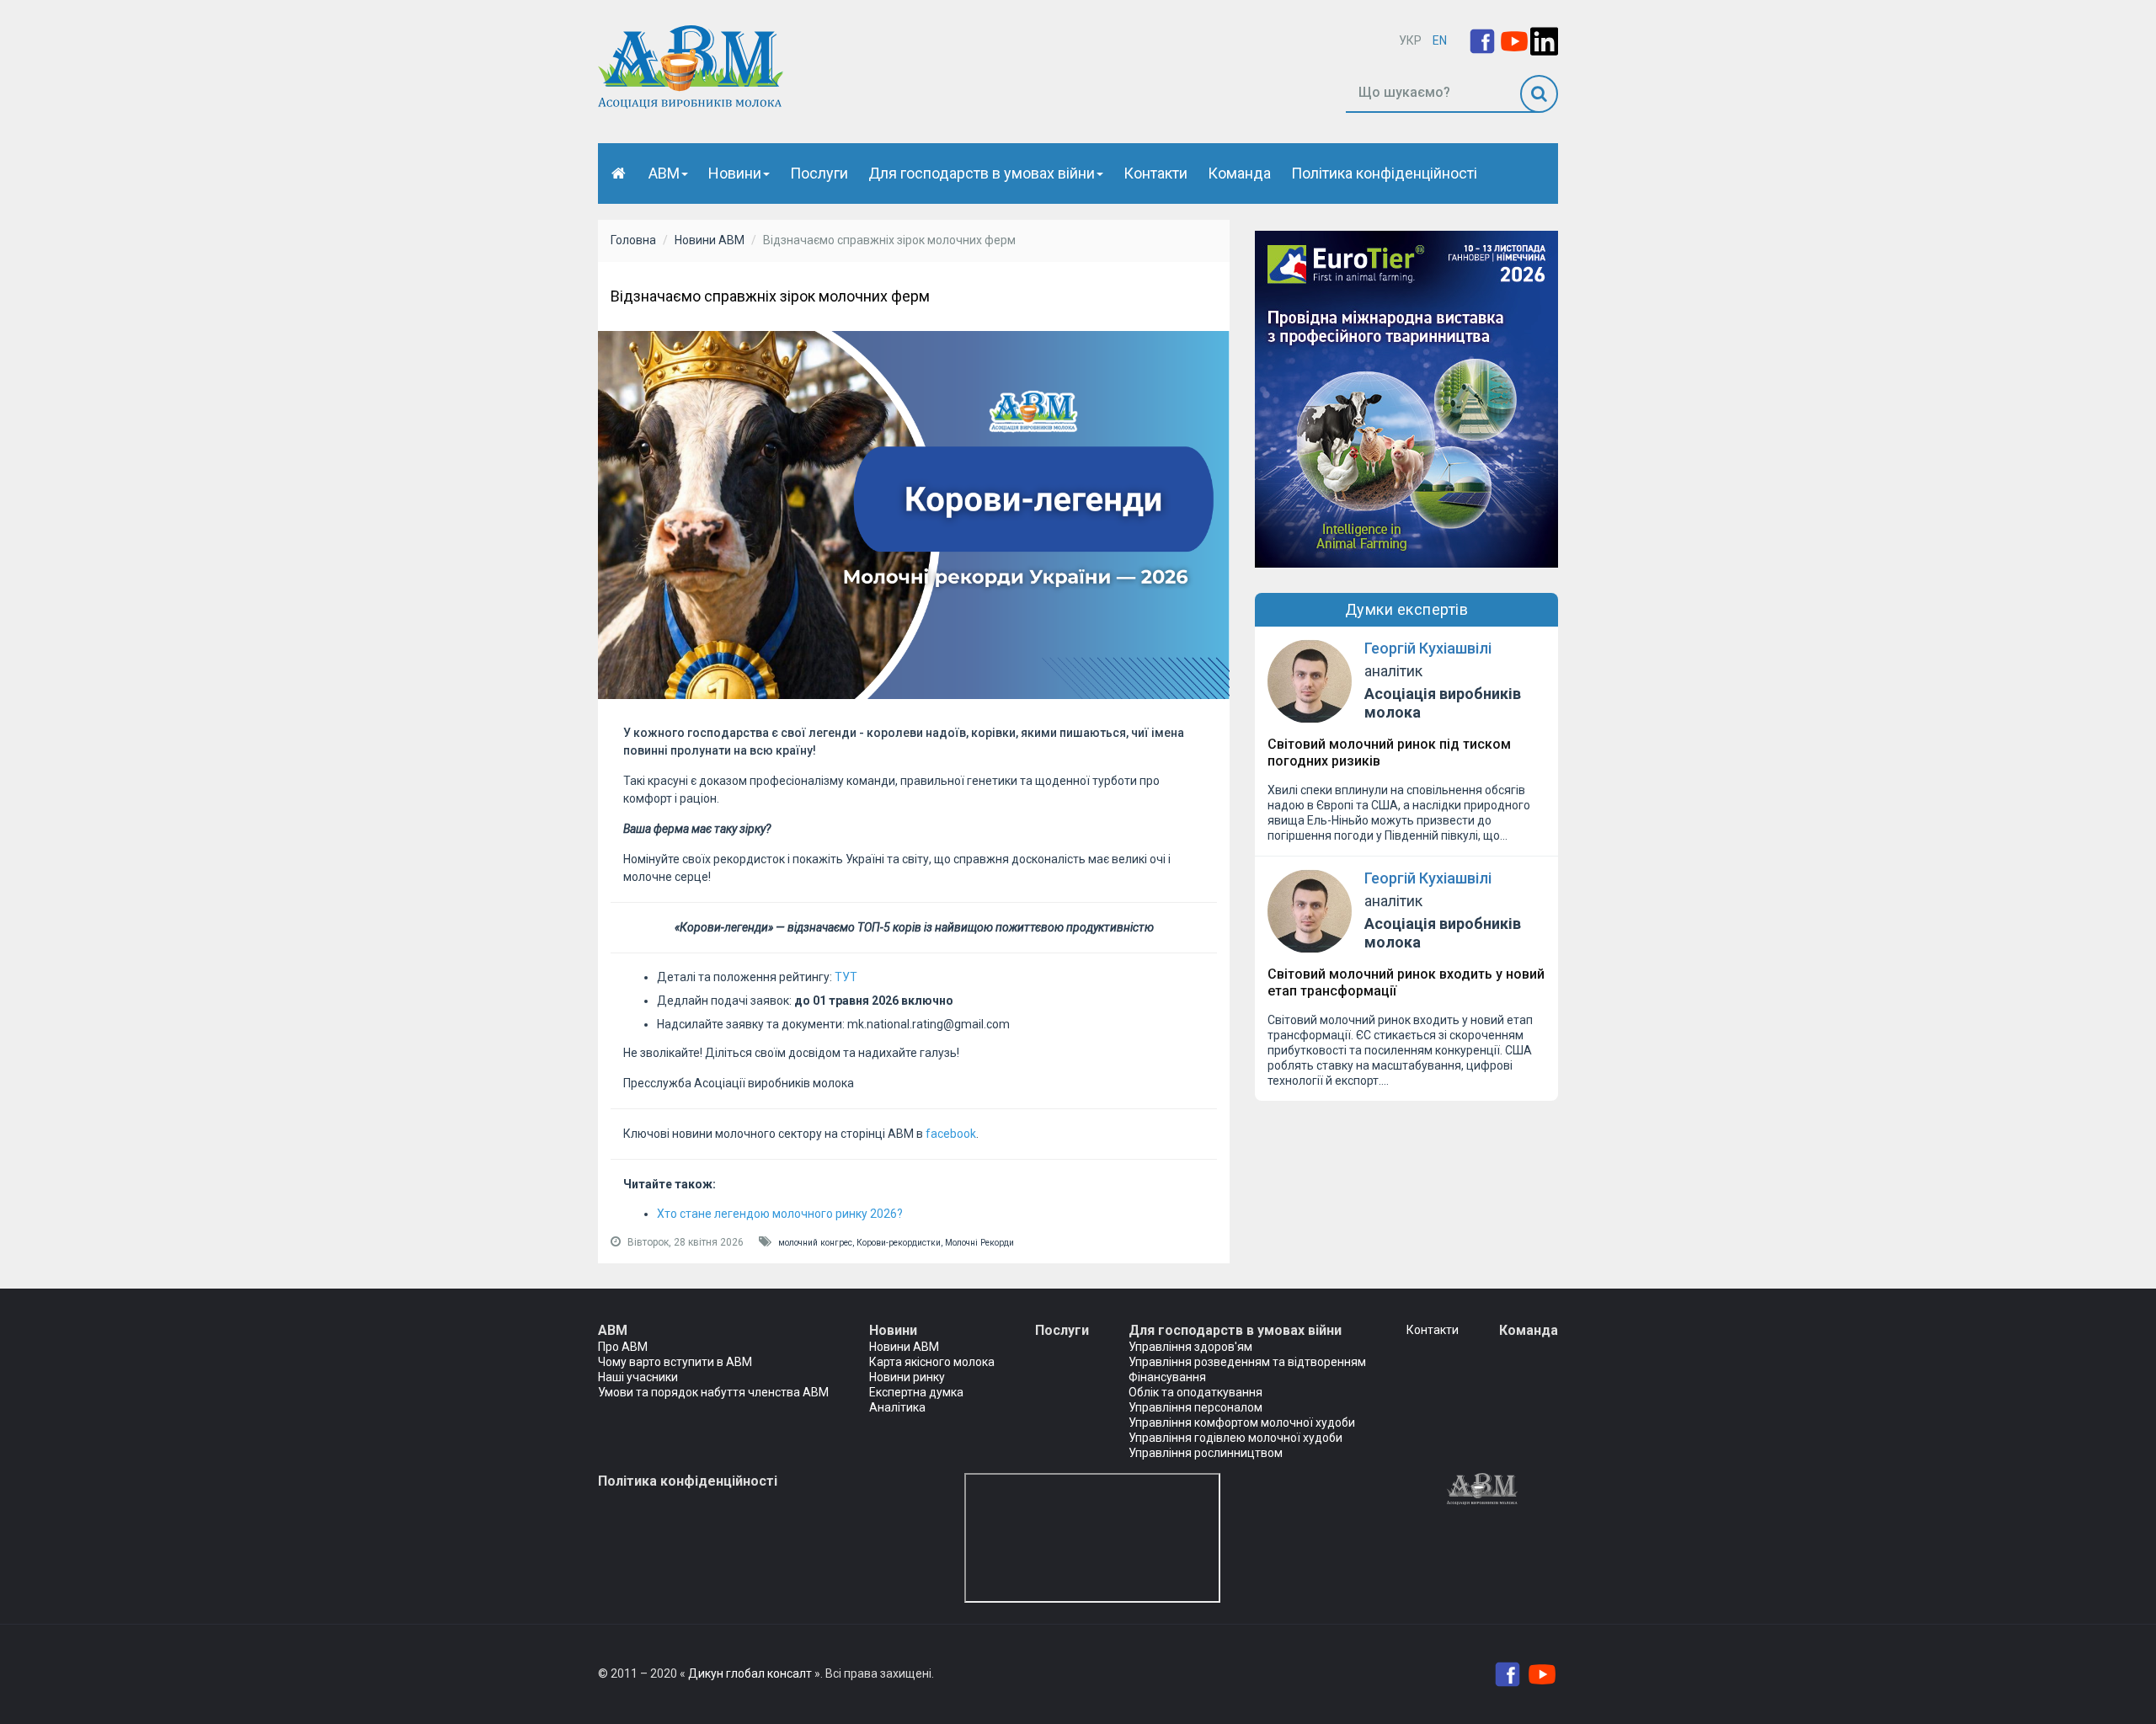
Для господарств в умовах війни (982, 173)
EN (1440, 40)
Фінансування (1167, 1377)
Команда (1239, 173)
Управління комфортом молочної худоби (1242, 1422)
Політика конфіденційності (1384, 173)
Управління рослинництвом (1206, 1453)
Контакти (1155, 173)
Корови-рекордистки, (901, 1243)
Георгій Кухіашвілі (1428, 648)
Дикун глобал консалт (750, 1673)
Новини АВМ (710, 240)
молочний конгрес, (817, 1243)
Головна (633, 240)
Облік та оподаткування (1195, 1392)
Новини (735, 173)
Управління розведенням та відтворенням (1247, 1362)
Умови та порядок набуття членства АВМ (713, 1392)
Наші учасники (638, 1377)
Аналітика (897, 1407)
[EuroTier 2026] (1406, 398)
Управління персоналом (1195, 1407)
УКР (1410, 40)
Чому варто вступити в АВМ (675, 1362)
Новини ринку (907, 1377)
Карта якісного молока (932, 1362)
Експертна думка (916, 1392)
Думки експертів (1407, 609)
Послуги (819, 173)
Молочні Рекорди (979, 1243)
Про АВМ (623, 1347)
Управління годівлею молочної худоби (1235, 1438)
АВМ (664, 173)
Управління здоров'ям (1190, 1347)
